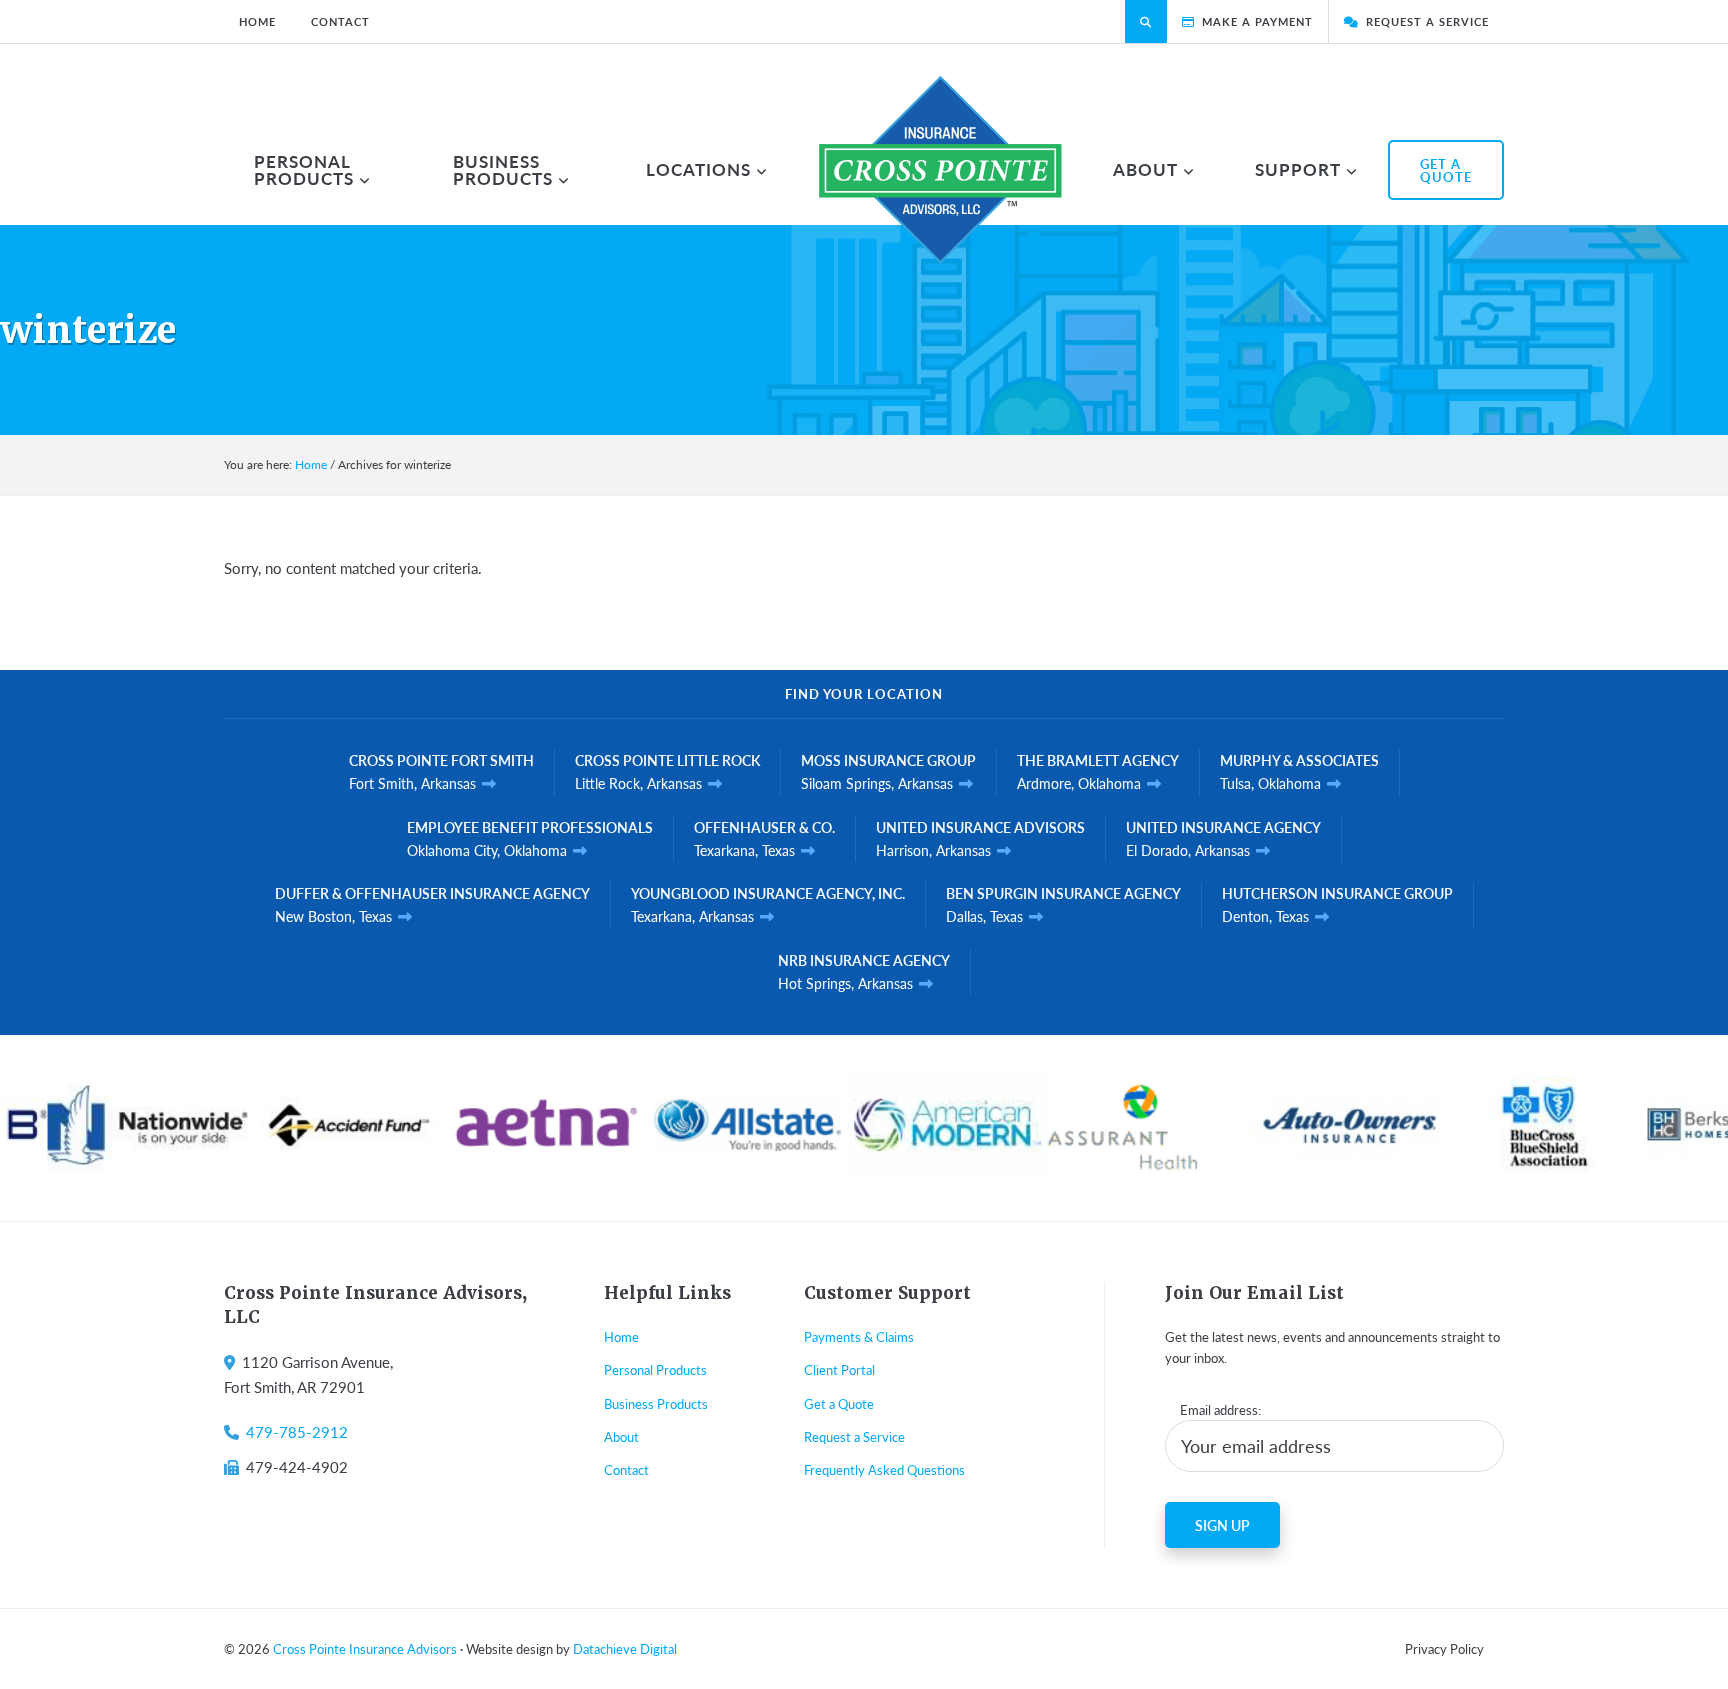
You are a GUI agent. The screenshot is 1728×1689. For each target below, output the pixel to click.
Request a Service (854, 1436)
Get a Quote (839, 1403)
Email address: (1220, 1409)
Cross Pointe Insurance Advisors (365, 1648)
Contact (626, 1469)
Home (621, 1336)
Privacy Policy (1444, 1648)
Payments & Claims (859, 1336)
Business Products (656, 1403)
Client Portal (839, 1369)
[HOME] (940, 169)
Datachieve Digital (625, 1648)
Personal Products (655, 1369)
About (621, 1436)
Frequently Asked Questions (884, 1469)
